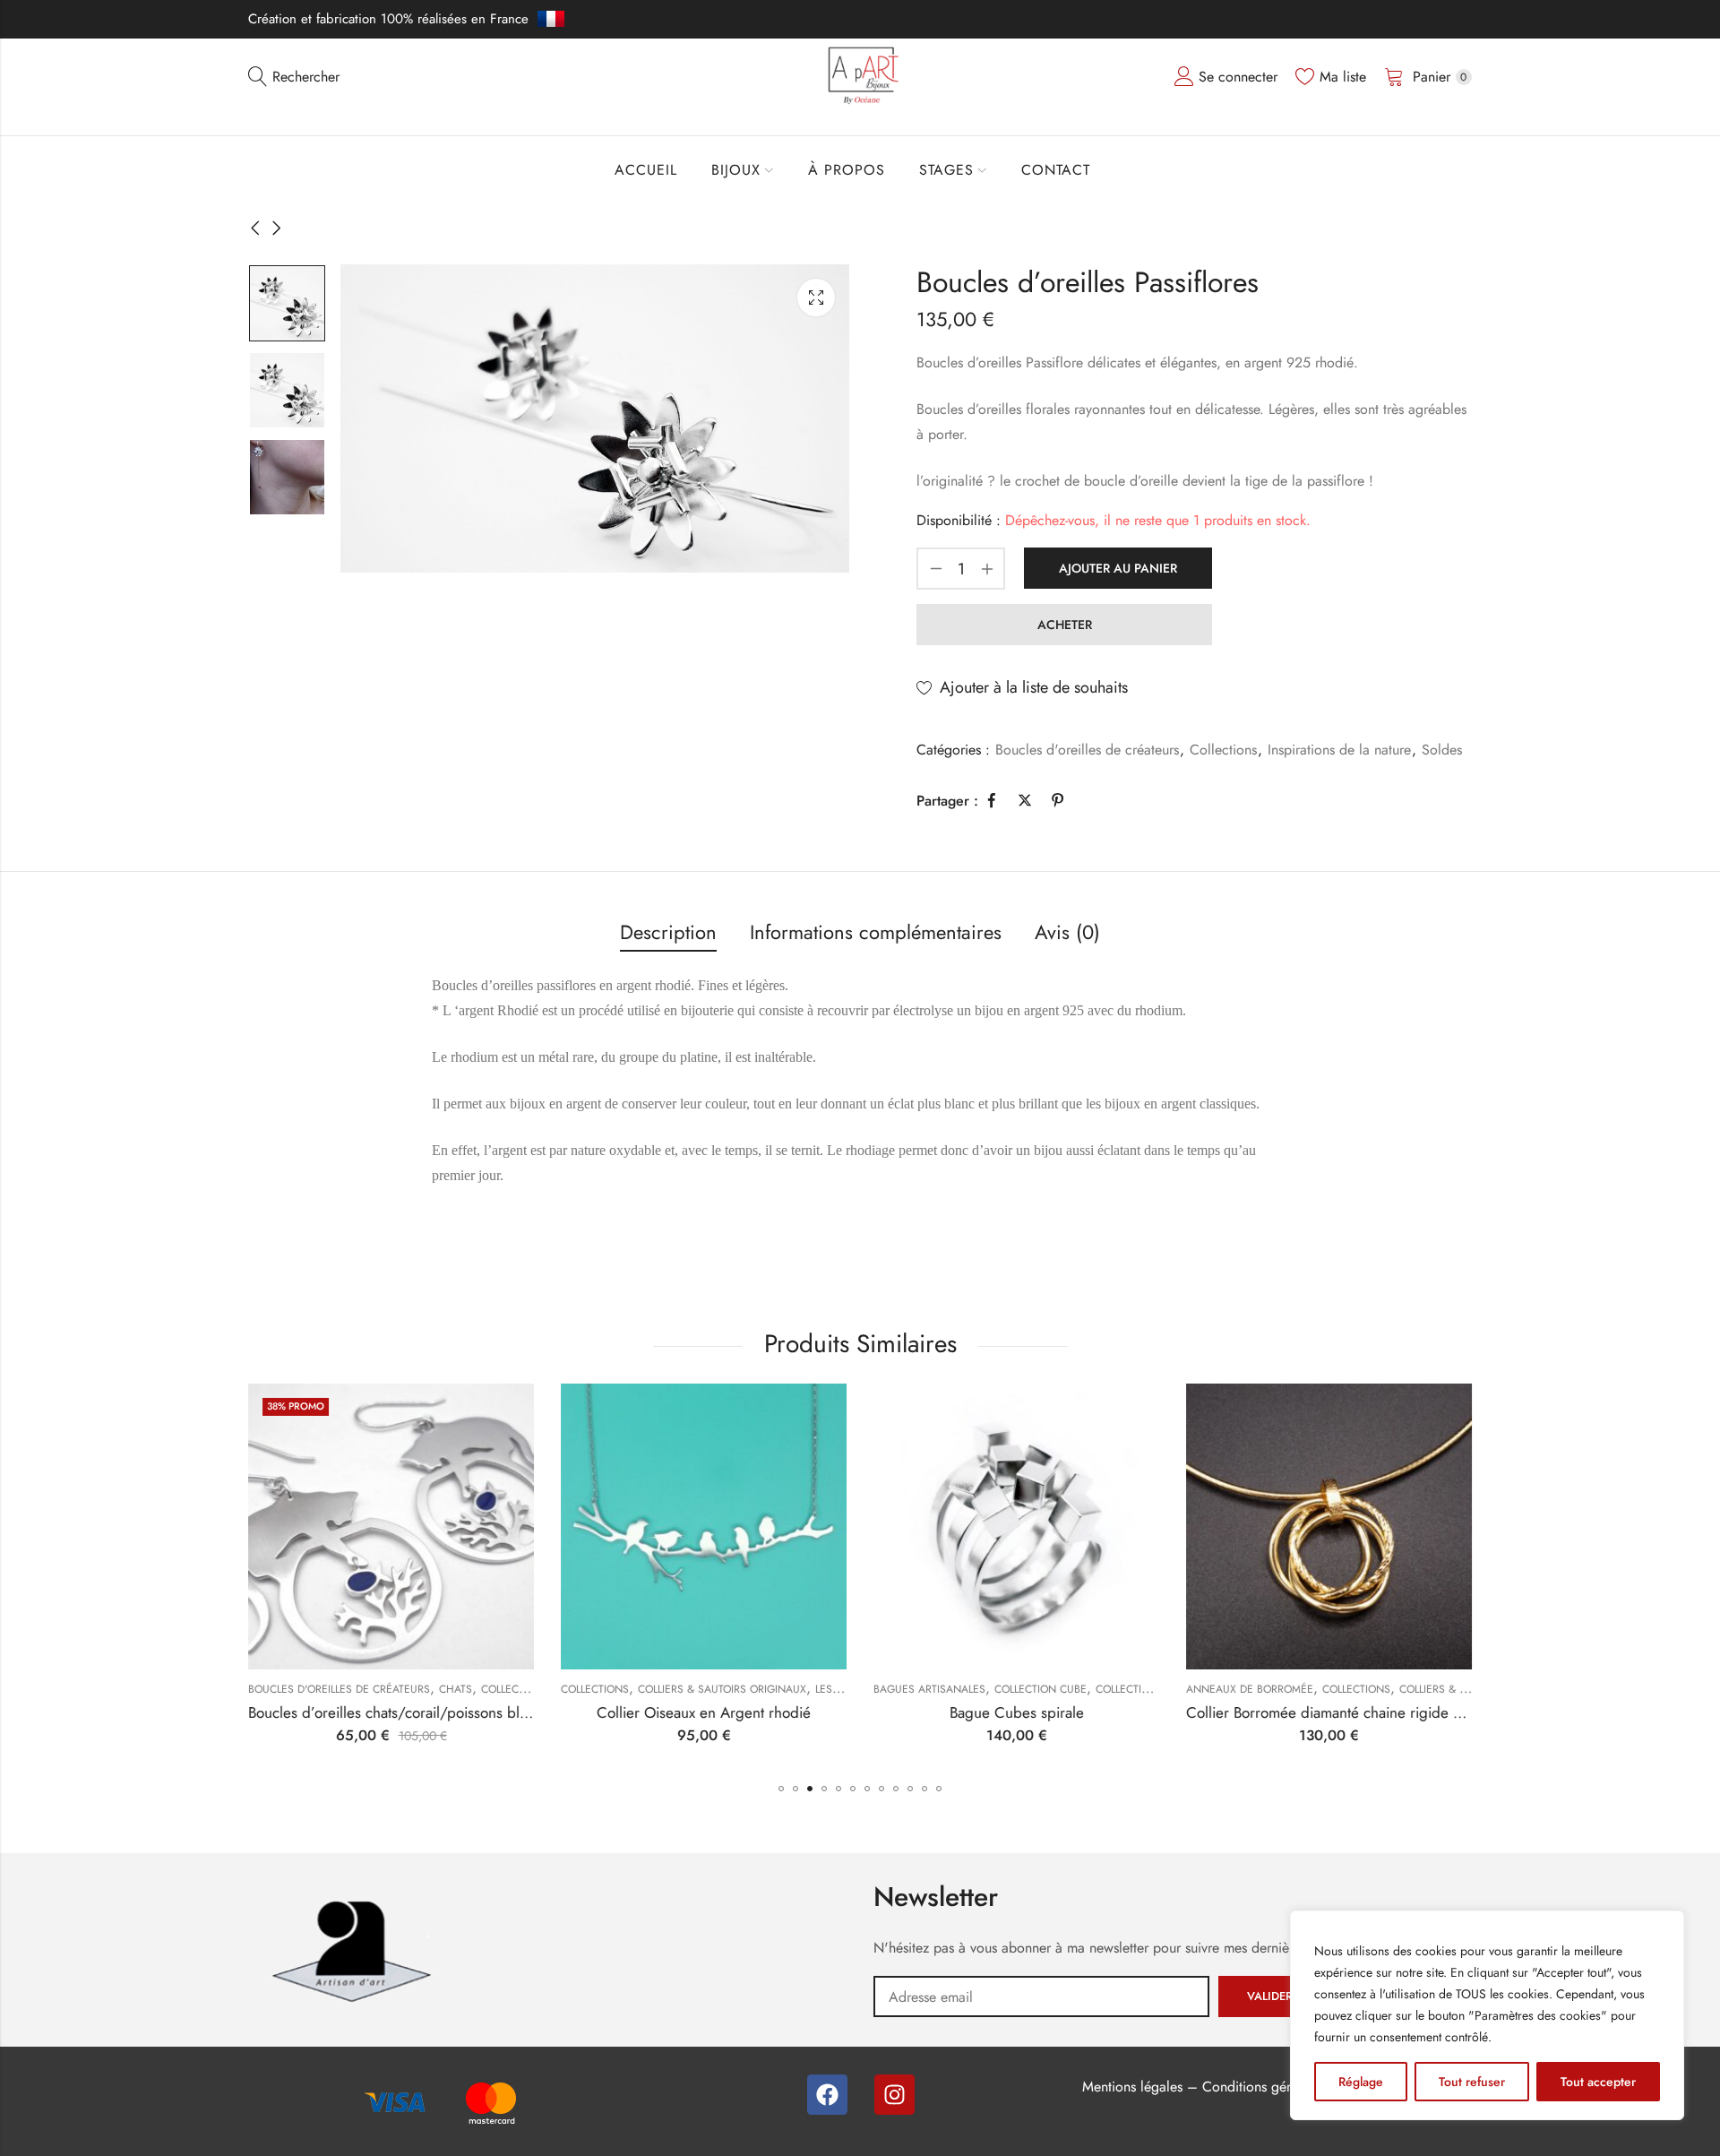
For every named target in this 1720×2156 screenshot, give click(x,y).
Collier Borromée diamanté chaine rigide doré (1335, 1712)
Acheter (1065, 625)
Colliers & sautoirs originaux (722, 1689)
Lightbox (816, 298)
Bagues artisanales (929, 1689)
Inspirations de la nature (1339, 750)
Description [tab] (668, 932)
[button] (781, 1789)
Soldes (1442, 750)
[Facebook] (827, 2095)
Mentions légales (1132, 2087)
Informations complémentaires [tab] (876, 932)
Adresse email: (1041, 1996)
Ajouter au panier (1118, 568)
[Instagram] (894, 2095)
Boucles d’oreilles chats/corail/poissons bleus (395, 1712)
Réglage (1361, 2082)
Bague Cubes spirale (1017, 1712)
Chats (456, 1689)
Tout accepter (1598, 2082)
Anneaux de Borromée (1250, 1689)
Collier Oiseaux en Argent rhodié (704, 1712)
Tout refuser (1472, 2082)
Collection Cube (1041, 1689)
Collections (1223, 750)
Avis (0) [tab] (1067, 932)
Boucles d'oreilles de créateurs (1087, 750)
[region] (1487, 2015)
